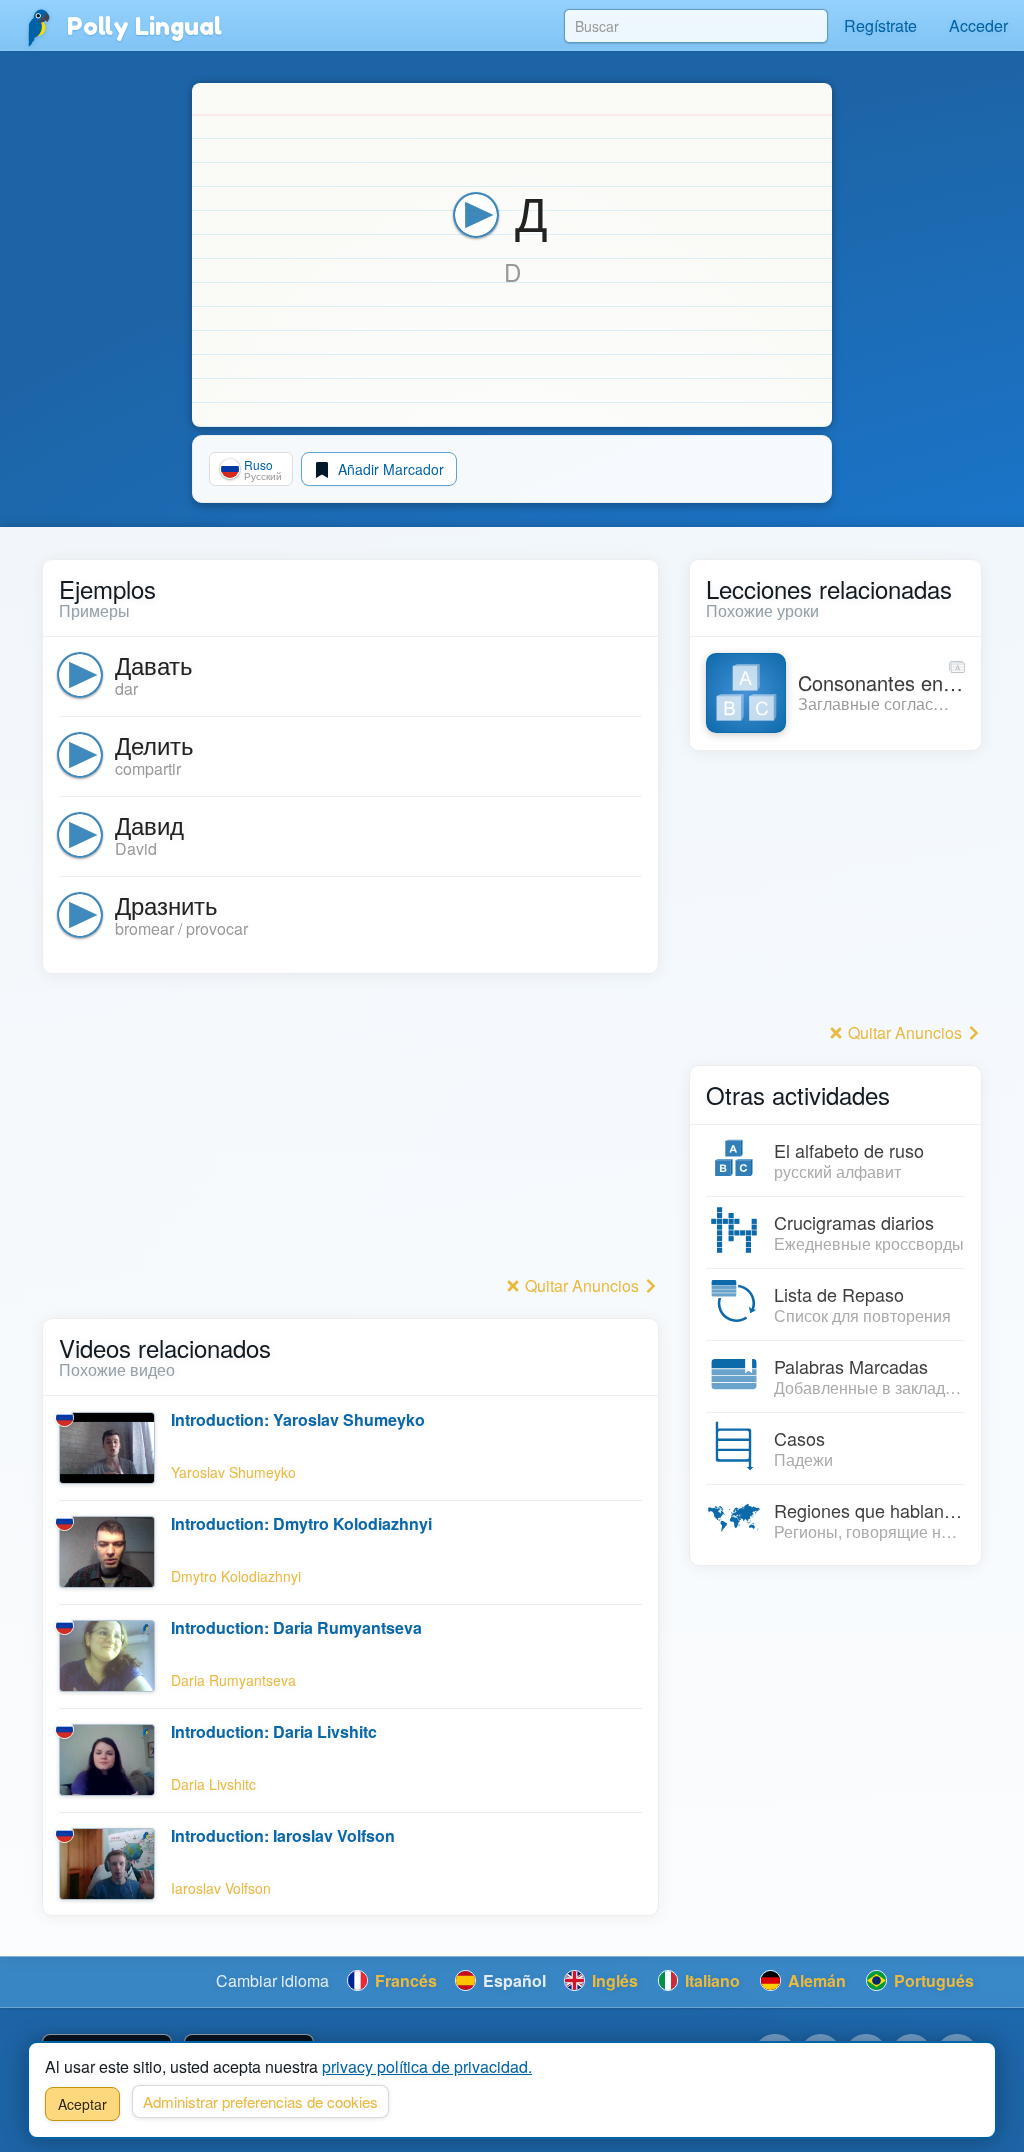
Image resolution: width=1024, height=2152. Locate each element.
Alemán (815, 1980)
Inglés (613, 1980)
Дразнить (166, 904)
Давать (154, 664)
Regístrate (880, 25)
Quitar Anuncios (582, 1285)
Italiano (710, 1980)
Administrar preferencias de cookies (260, 2101)
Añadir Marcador (389, 469)
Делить (154, 744)
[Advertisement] (350, 1130)
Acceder (978, 25)
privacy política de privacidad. (427, 2066)
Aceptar (82, 2104)
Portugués (932, 1980)
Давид (149, 824)
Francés (404, 1980)
